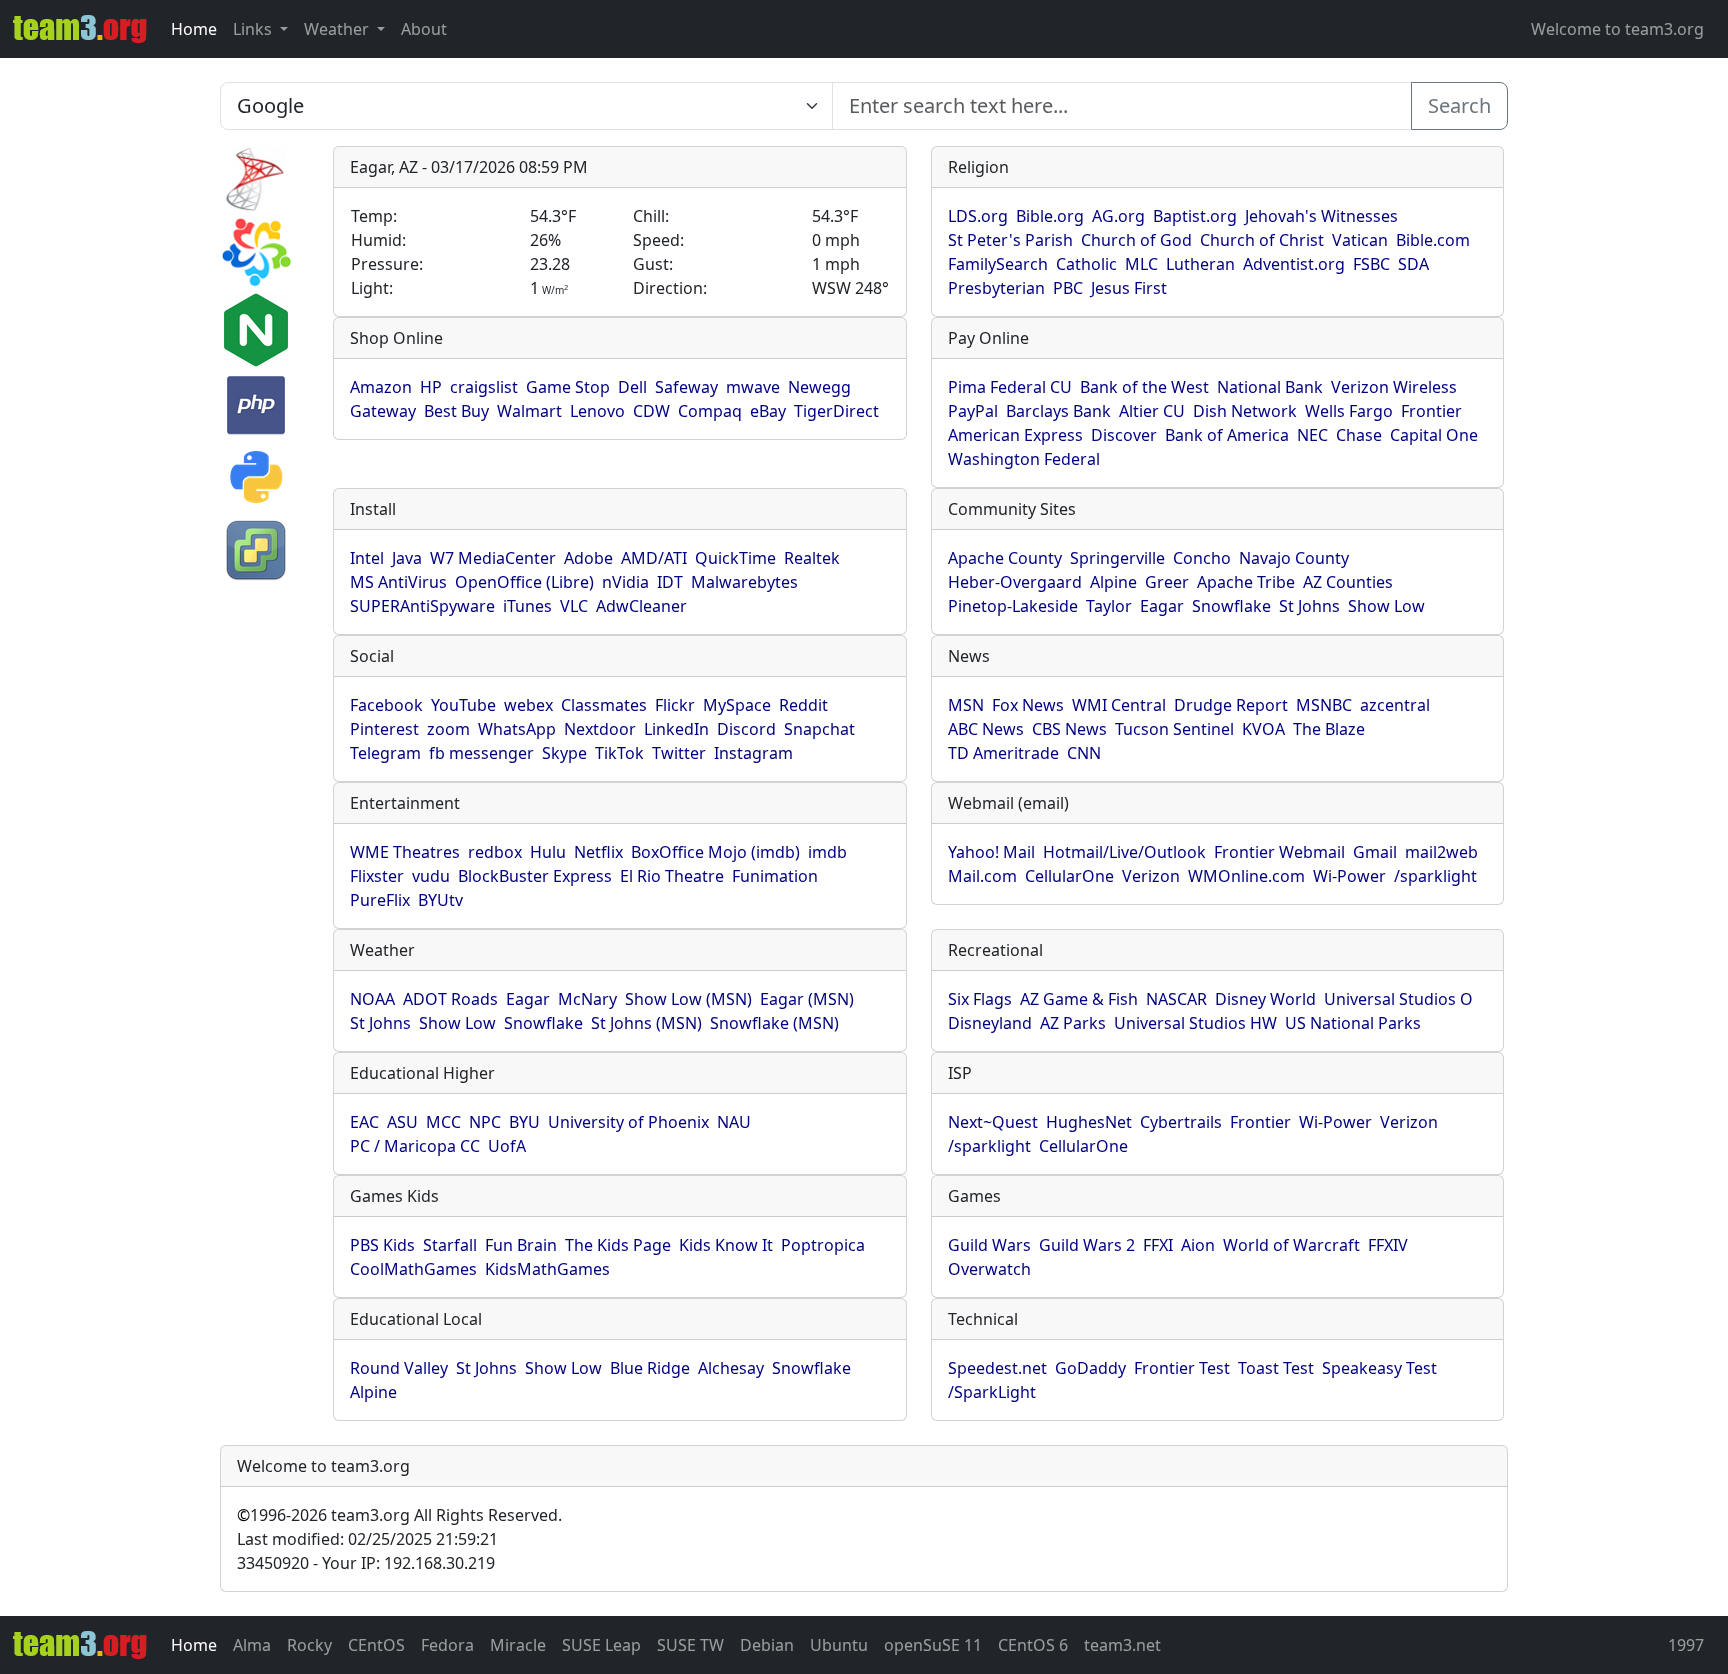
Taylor (1109, 606)
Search (1459, 105)
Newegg (819, 387)
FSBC (1371, 264)
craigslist (484, 387)
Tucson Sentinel (1174, 729)
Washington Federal (1024, 459)
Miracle (518, 1645)
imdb (827, 852)
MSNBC (1324, 705)
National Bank (1270, 387)
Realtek (812, 558)
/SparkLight (992, 1392)
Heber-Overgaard (1015, 582)
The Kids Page (618, 1245)
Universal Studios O (1398, 999)
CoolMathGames (413, 1269)
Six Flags (980, 999)
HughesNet (1089, 1122)
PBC (1068, 288)
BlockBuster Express (535, 876)
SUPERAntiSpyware (422, 606)
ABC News (986, 729)
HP (431, 387)
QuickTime (735, 558)
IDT (670, 582)
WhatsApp (517, 729)
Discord (746, 729)
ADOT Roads (450, 999)
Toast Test (1276, 1368)
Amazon (381, 387)
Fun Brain (521, 1245)
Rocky (309, 1645)
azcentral (1395, 705)
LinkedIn (676, 729)
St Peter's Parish (1010, 240)
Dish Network (1245, 411)
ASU (402, 1122)
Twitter (679, 753)
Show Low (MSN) (688, 999)
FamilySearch (998, 264)
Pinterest (384, 729)
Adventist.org (1294, 264)
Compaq (710, 411)
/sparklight (1435, 876)
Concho (1202, 558)
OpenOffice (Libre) (524, 582)
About (424, 29)
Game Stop (568, 387)
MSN (966, 705)
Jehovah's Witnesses (1321, 216)
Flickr (675, 705)
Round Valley (399, 1368)
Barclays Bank (1058, 411)
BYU (524, 1122)
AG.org (1118, 216)
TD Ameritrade (1003, 753)
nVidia (625, 582)
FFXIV (1388, 1245)
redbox (495, 852)
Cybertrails (1181, 1122)
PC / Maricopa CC (415, 1146)
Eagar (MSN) (807, 999)
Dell (632, 387)
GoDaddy (1090, 1368)
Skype (564, 753)
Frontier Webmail (1279, 852)
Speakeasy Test (1379, 1368)
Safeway (686, 387)
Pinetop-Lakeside (1013, 606)
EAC (364, 1122)
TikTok (619, 753)
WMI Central (1119, 705)
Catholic (1086, 264)
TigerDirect (836, 411)
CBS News (1069, 729)
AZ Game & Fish (1079, 999)
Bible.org (1050, 216)
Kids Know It (726, 1245)
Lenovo (597, 411)
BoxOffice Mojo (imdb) (715, 852)
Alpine (1113, 582)
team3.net (1122, 1645)
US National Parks (1353, 1023)
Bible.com (1433, 240)
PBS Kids (382, 1245)
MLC (1141, 264)
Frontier (1431, 411)
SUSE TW (690, 1645)
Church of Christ (1262, 240)
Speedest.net (997, 1368)
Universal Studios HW (1195, 1023)
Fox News (1028, 705)
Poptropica (823, 1245)
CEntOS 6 (1033, 1645)
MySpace (737, 705)
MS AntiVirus (398, 582)
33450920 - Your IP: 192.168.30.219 (366, 1563)
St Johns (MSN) (646, 1023)
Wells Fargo (1349, 411)
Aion (1198, 1245)
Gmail (1375, 852)
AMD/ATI (654, 558)
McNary (587, 999)
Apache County (1005, 558)
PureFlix (380, 900)
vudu (431, 876)
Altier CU (1152, 411)
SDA (1413, 264)
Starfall (450, 1245)
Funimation (775, 876)
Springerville (1117, 558)
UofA (507, 1146)
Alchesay (731, 1368)
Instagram (753, 753)
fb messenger (481, 753)
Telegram (385, 753)
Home (194, 29)
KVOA (1263, 729)
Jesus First (1129, 288)
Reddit (803, 705)
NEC (1312, 435)
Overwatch (989, 1269)
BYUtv (440, 900)
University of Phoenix (628, 1122)
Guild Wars (989, 1245)
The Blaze (1329, 729)
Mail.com (982, 876)
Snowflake (1231, 606)
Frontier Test (1182, 1368)
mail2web (1441, 852)
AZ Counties (1348, 582)
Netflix (598, 852)
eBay (768, 411)
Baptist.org (1195, 216)
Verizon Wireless (1394, 387)
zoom (448, 729)
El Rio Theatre (672, 876)
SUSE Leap (601, 1645)
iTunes (527, 606)
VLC (574, 606)
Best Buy (456, 411)
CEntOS (376, 1645)
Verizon (1151, 876)
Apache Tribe (1246, 582)
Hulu (548, 852)
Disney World (1265, 999)
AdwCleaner (641, 606)
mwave (753, 387)
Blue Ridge (650, 1368)
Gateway (383, 411)
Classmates (604, 705)
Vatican (1360, 240)
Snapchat (819, 729)
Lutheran (1200, 264)
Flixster (377, 876)
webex (528, 705)
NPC (485, 1122)
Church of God (1136, 240)
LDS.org (978, 216)
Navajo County (1294, 558)
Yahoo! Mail (991, 852)
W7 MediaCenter (493, 558)
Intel (367, 558)
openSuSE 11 (933, 1645)
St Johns (1309, 606)
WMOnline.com (1246, 876)
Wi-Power (1349, 876)
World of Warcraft (1291, 1245)
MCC (443, 1122)
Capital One (1434, 435)
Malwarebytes (744, 582)
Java (407, 558)
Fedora (447, 1645)
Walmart (529, 411)
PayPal (973, 411)
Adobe (588, 558)
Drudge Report (1231, 705)
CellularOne (1069, 876)
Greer (1167, 582)
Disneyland (990, 1023)
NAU (734, 1122)
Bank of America (1227, 435)
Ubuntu (839, 1645)
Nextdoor (600, 729)
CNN (1084, 753)
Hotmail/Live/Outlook (1124, 852)
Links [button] (254, 29)
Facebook (386, 705)
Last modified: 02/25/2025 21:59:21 (367, 1539)
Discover (1124, 435)
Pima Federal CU (1010, 387)
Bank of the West (1144, 387)
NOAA (372, 999)
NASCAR (1176, 999)
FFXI (1158, 1245)
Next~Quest (993, 1122)
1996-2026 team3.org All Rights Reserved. (399, 1515)
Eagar (1162, 606)
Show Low (1386, 606)
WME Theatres (405, 852)
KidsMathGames (547, 1269)
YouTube (463, 705)
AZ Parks (1073, 1023)
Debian (767, 1645)
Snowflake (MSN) (774, 1023)
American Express (1015, 435)
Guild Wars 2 (1087, 1245)
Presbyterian (996, 288)
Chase (1359, 435)
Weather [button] (338, 29)
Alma (252, 1645)
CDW (651, 411)
